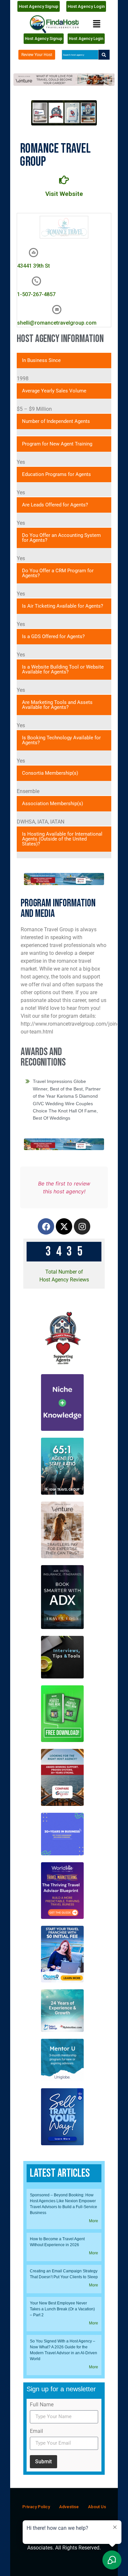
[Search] (104, 55)
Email (36, 2431)
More (94, 2221)
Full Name (42, 2405)
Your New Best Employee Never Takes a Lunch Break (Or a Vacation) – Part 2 (62, 2309)
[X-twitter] (64, 1226)
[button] (97, 24)
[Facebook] (46, 1226)
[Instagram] (82, 1226)
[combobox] (80, 55)
